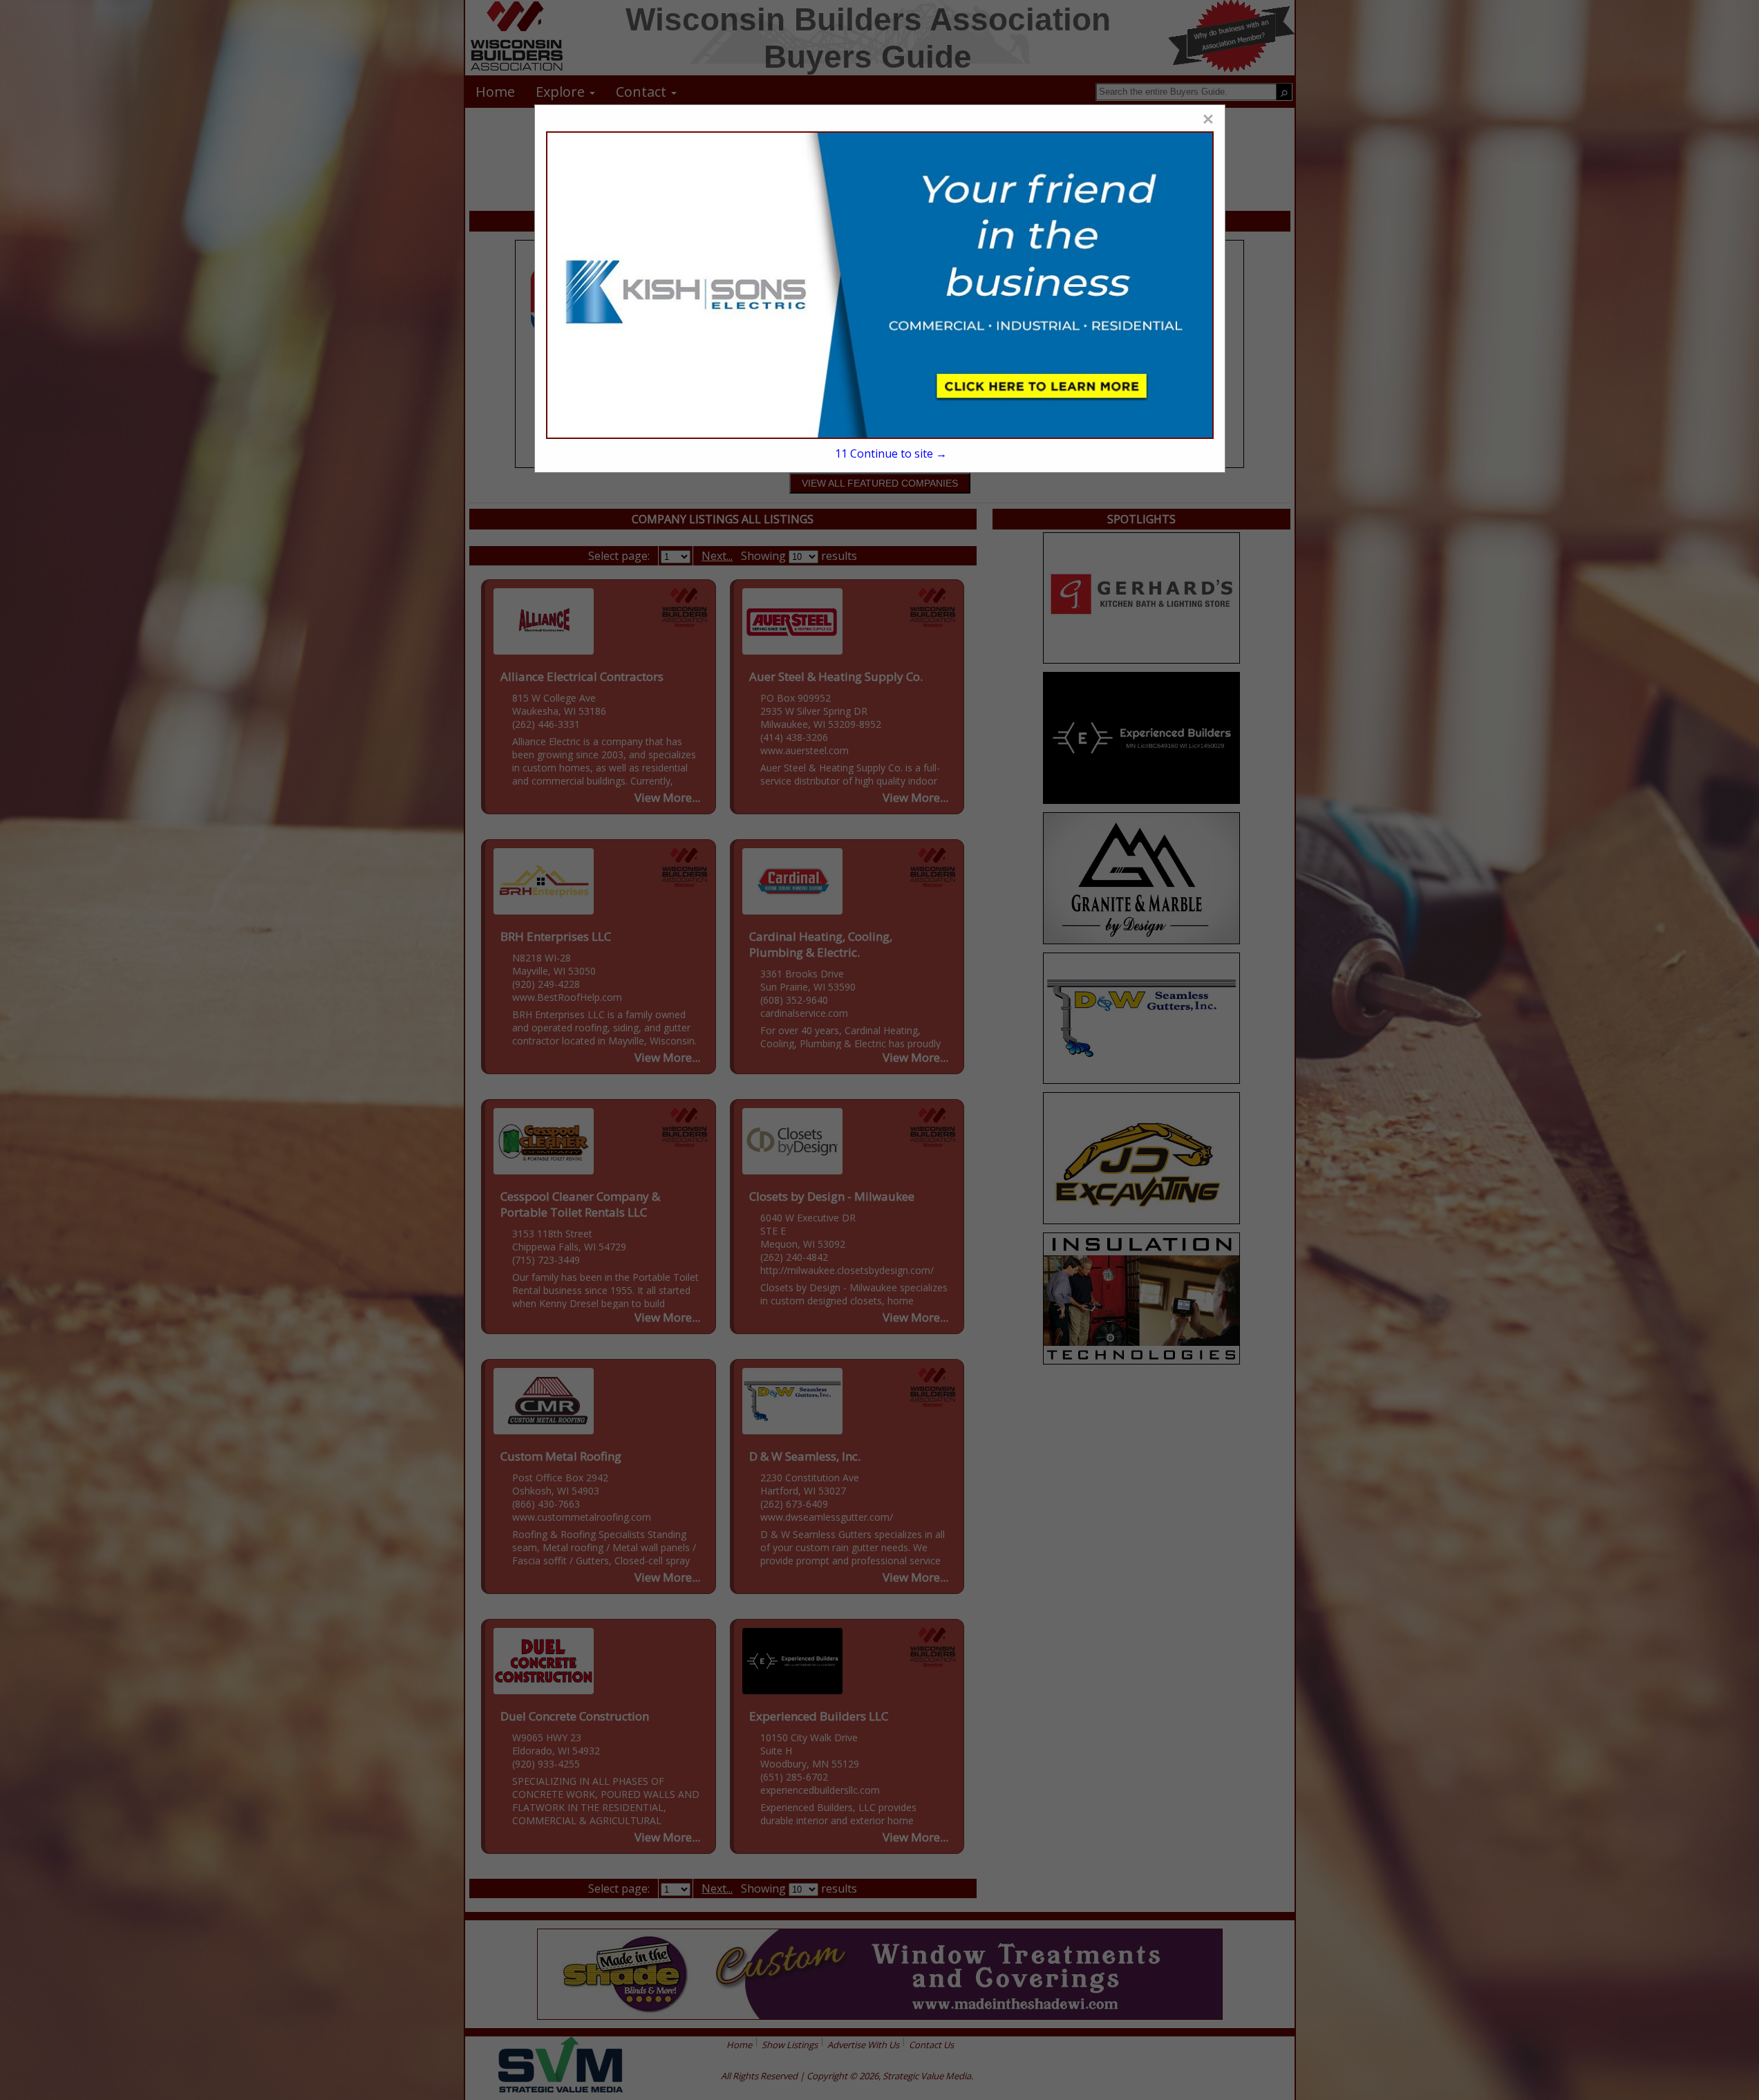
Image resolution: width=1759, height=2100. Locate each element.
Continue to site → (891, 453)
